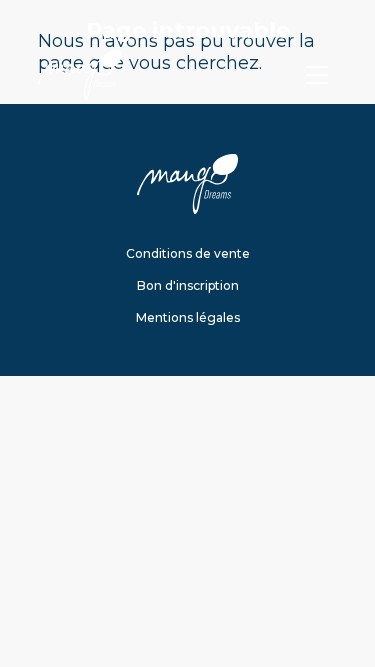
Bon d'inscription (188, 285)
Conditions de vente (188, 253)
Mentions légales (188, 317)
